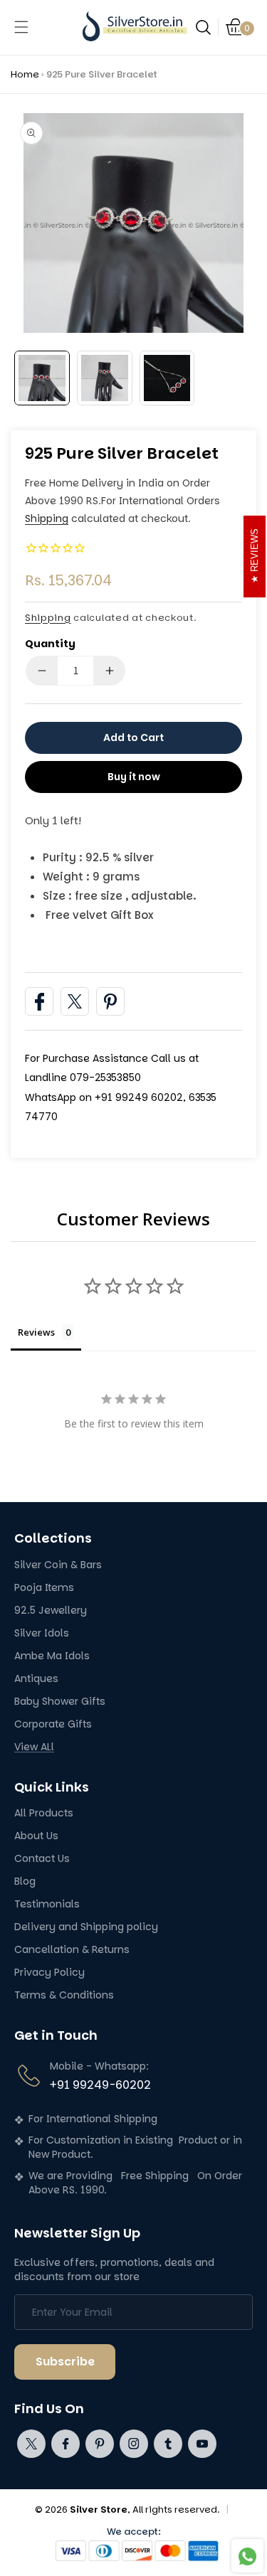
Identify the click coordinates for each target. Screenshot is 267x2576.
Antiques (36, 1679)
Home (25, 74)
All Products (44, 1813)
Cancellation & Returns (72, 1950)
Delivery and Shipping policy (86, 1927)
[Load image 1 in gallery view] (42, 378)
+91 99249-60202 (100, 2085)
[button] (21, 27)
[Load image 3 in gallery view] (167, 378)
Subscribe (65, 2362)
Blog (25, 1882)
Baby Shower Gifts (60, 1702)
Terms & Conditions (64, 1995)
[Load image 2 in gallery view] (105, 378)
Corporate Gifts (53, 1724)
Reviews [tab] (36, 1332)
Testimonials (47, 1904)
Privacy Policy (49, 1973)
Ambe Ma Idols (52, 1656)
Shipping (47, 518)
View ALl (34, 1747)
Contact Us (42, 1859)
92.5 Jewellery (51, 1611)
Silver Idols (42, 1633)
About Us (36, 1836)
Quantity (50, 644)
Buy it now (134, 777)
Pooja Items (44, 1588)
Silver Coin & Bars (58, 1565)
